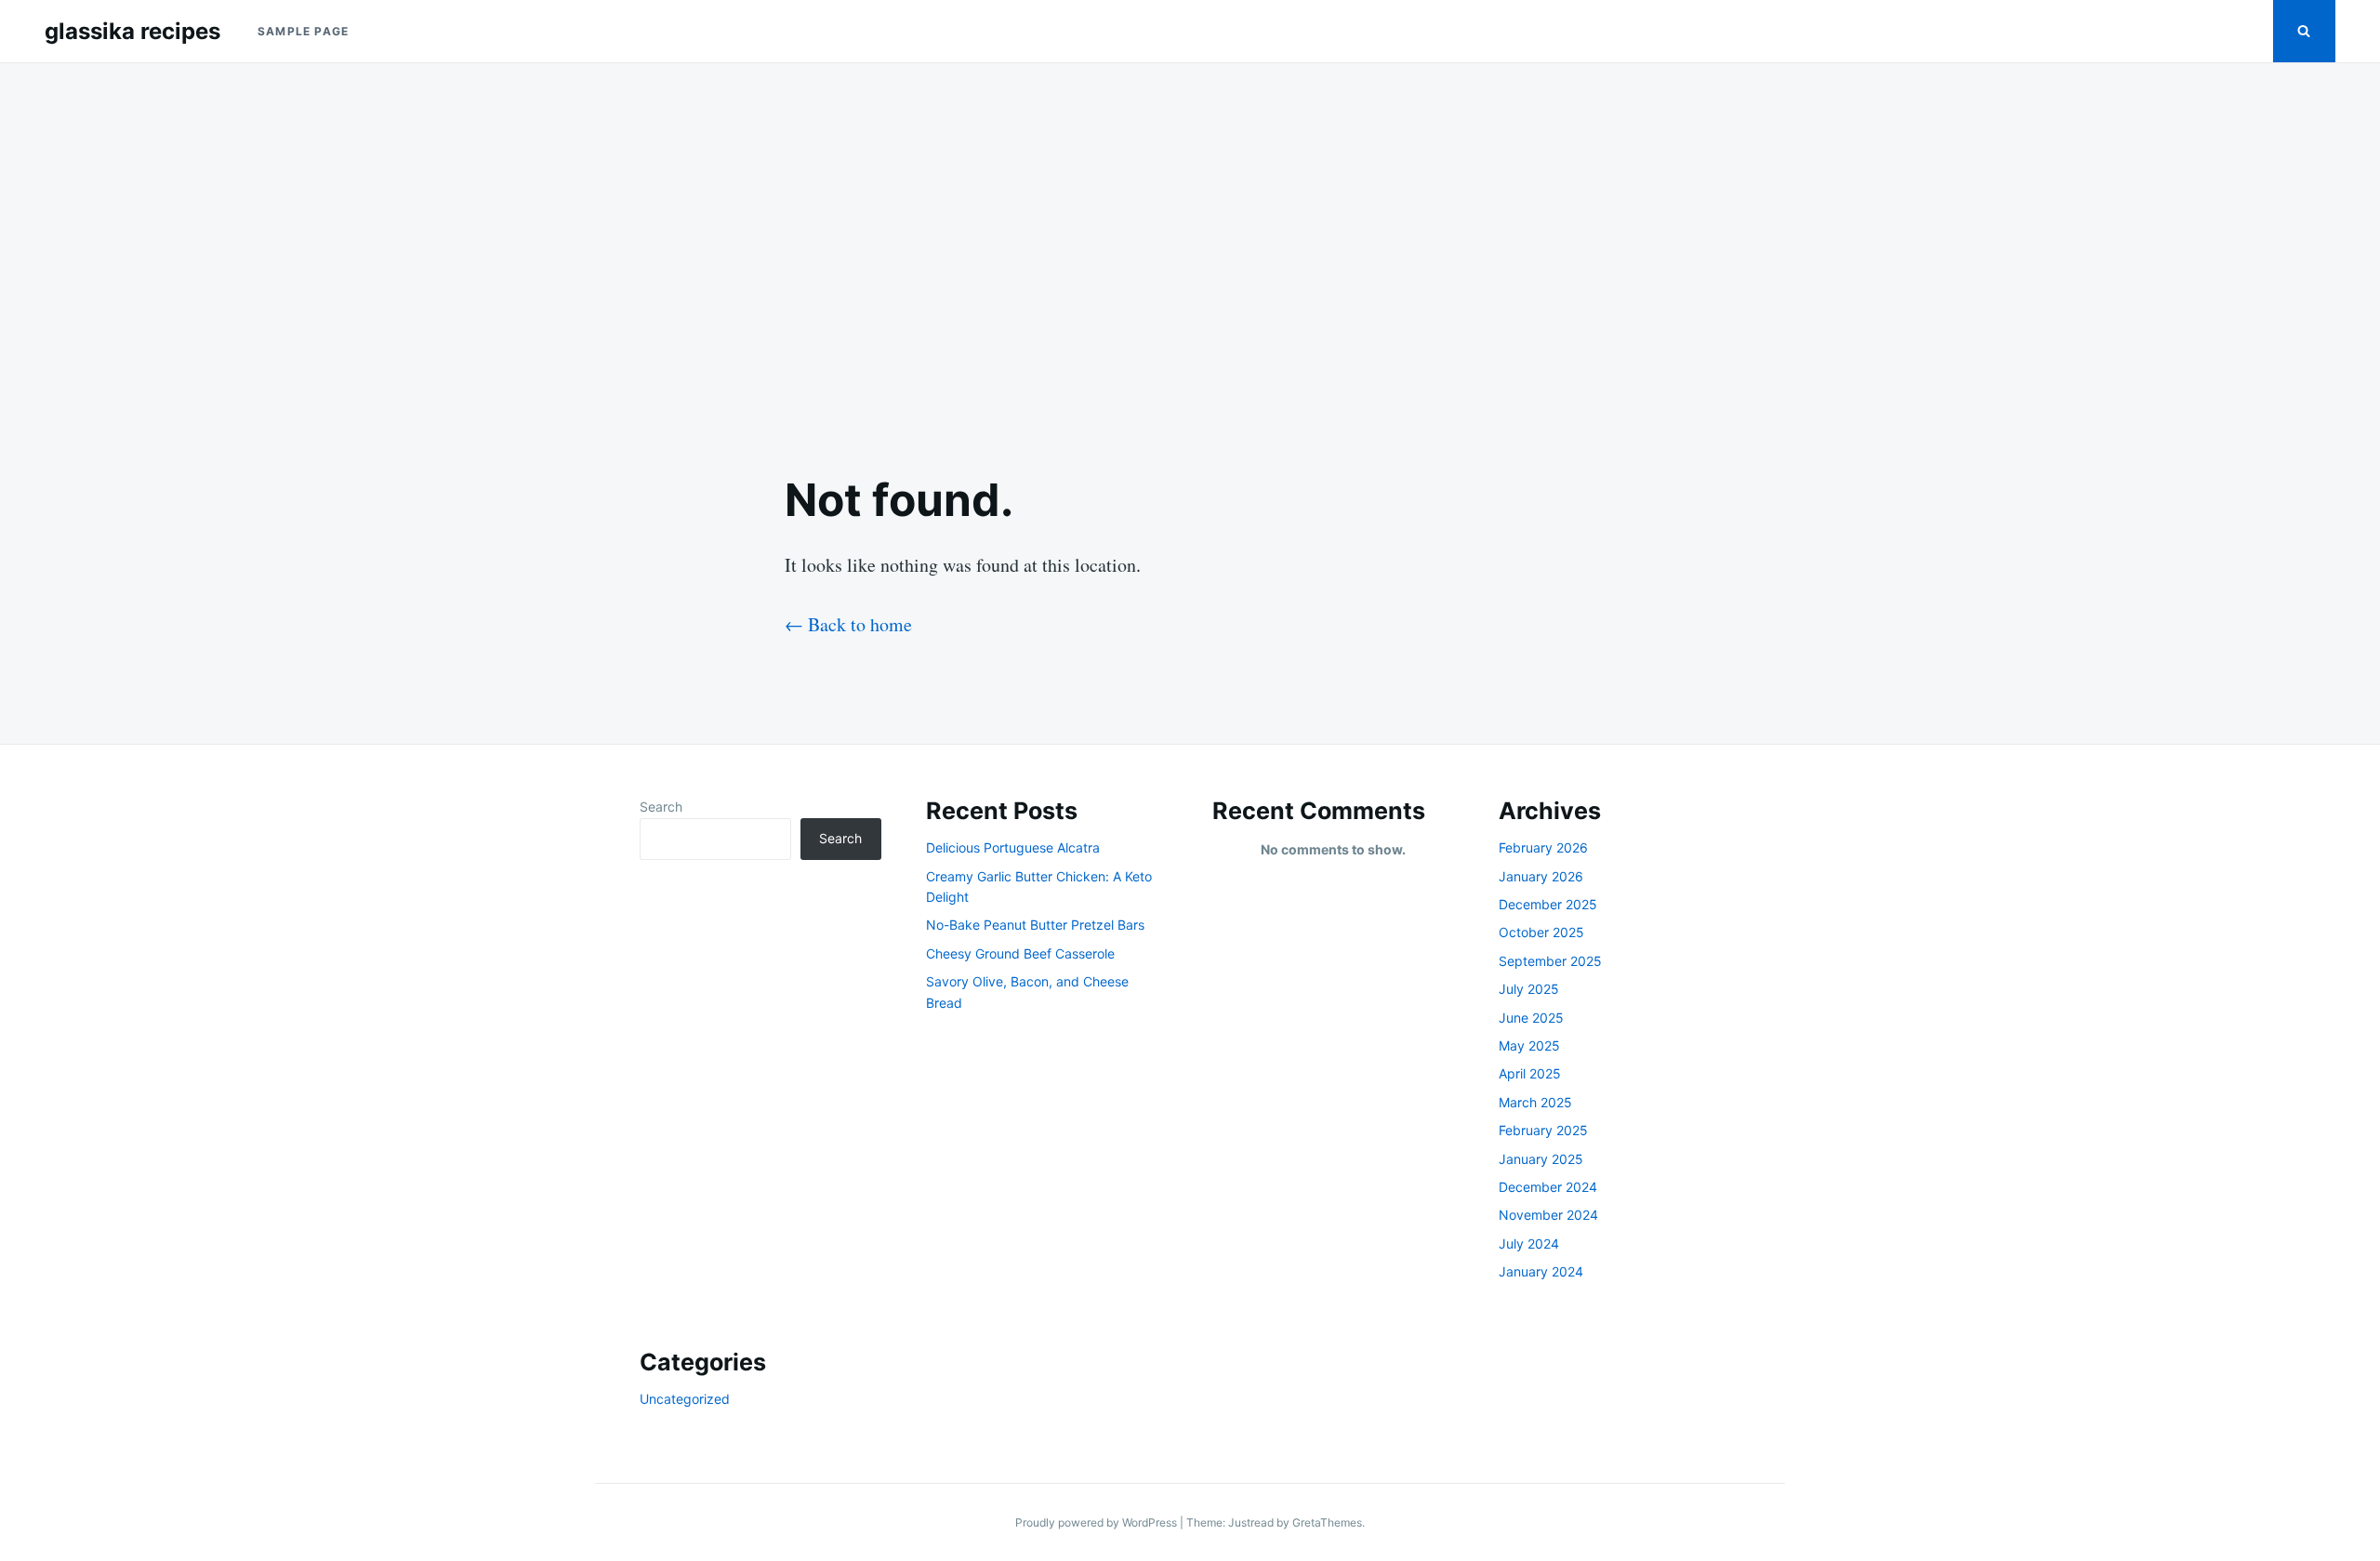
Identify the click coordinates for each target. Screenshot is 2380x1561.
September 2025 (1550, 961)
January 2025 (1541, 1159)
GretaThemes (1327, 1522)
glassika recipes (132, 31)
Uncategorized (685, 1399)
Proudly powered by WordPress (1097, 1522)
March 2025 (1535, 1102)
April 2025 (1530, 1073)
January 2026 (1541, 876)
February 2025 (1543, 1130)
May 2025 (1529, 1045)
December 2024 (1548, 1187)
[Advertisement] (1190, 253)
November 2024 (1548, 1215)
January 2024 (1541, 1271)
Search (661, 807)
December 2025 (1548, 904)
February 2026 (1543, 847)
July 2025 (1529, 989)
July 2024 (1529, 1244)
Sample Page (303, 31)
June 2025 (1531, 1018)
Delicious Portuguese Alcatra (1013, 847)
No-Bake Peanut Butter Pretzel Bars (1035, 925)
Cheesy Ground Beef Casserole (1020, 953)
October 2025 (1541, 932)
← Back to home (848, 624)
